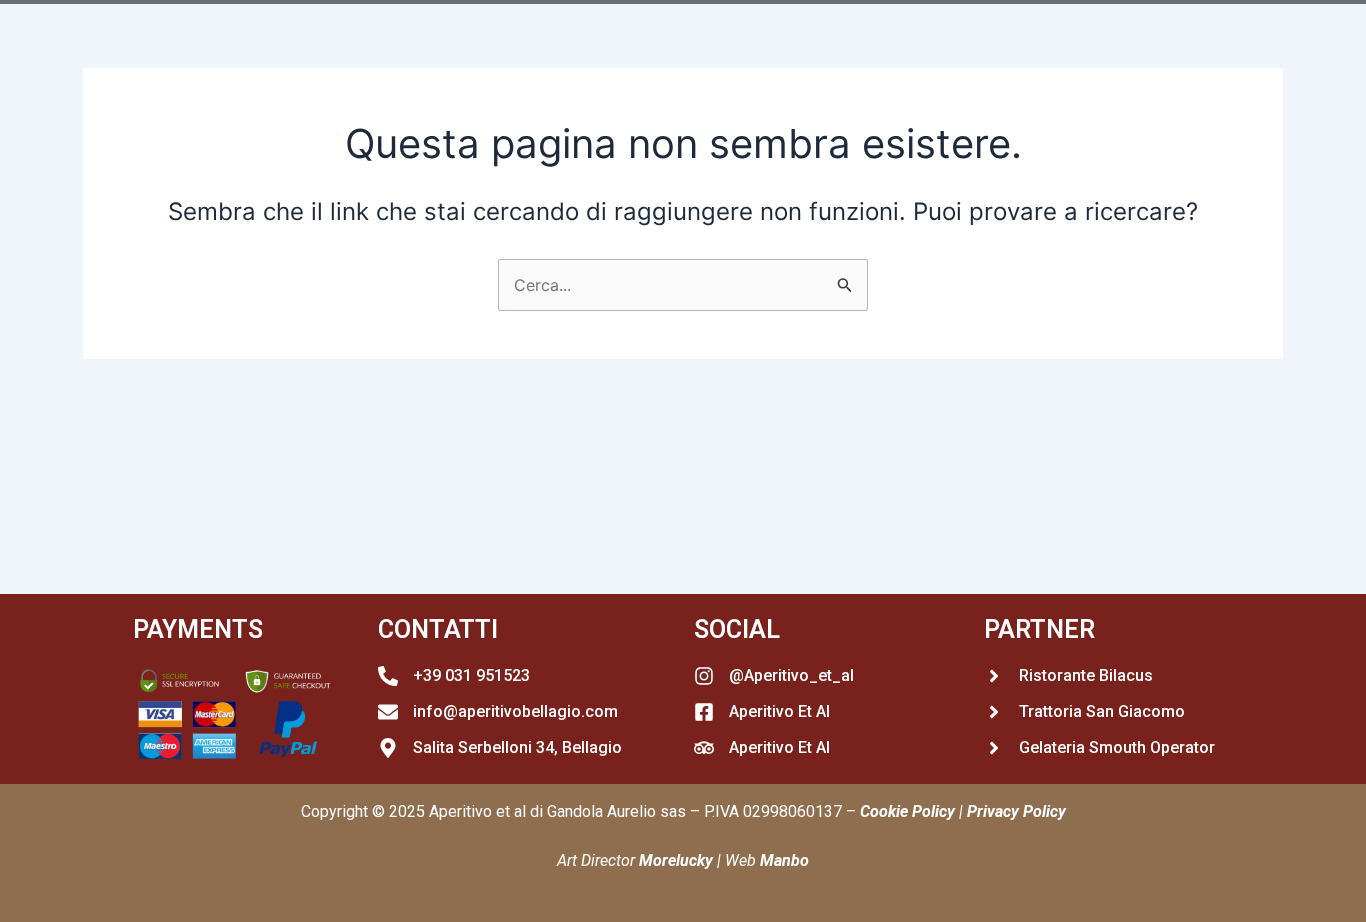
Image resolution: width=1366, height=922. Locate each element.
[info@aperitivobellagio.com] (388, 712)
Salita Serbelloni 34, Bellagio (517, 747)
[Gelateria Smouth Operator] (994, 748)
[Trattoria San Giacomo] (994, 712)
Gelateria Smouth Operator (1117, 747)
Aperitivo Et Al (779, 711)
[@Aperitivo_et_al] (704, 676)
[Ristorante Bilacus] (994, 676)
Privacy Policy (1016, 811)
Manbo (784, 860)
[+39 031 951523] (388, 676)
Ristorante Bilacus (1086, 675)
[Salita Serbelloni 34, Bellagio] (388, 748)
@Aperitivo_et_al (791, 675)
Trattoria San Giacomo (1102, 711)
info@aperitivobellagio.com (515, 711)
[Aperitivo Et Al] (704, 712)
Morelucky (676, 860)
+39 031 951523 (471, 675)
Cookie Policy (907, 811)
